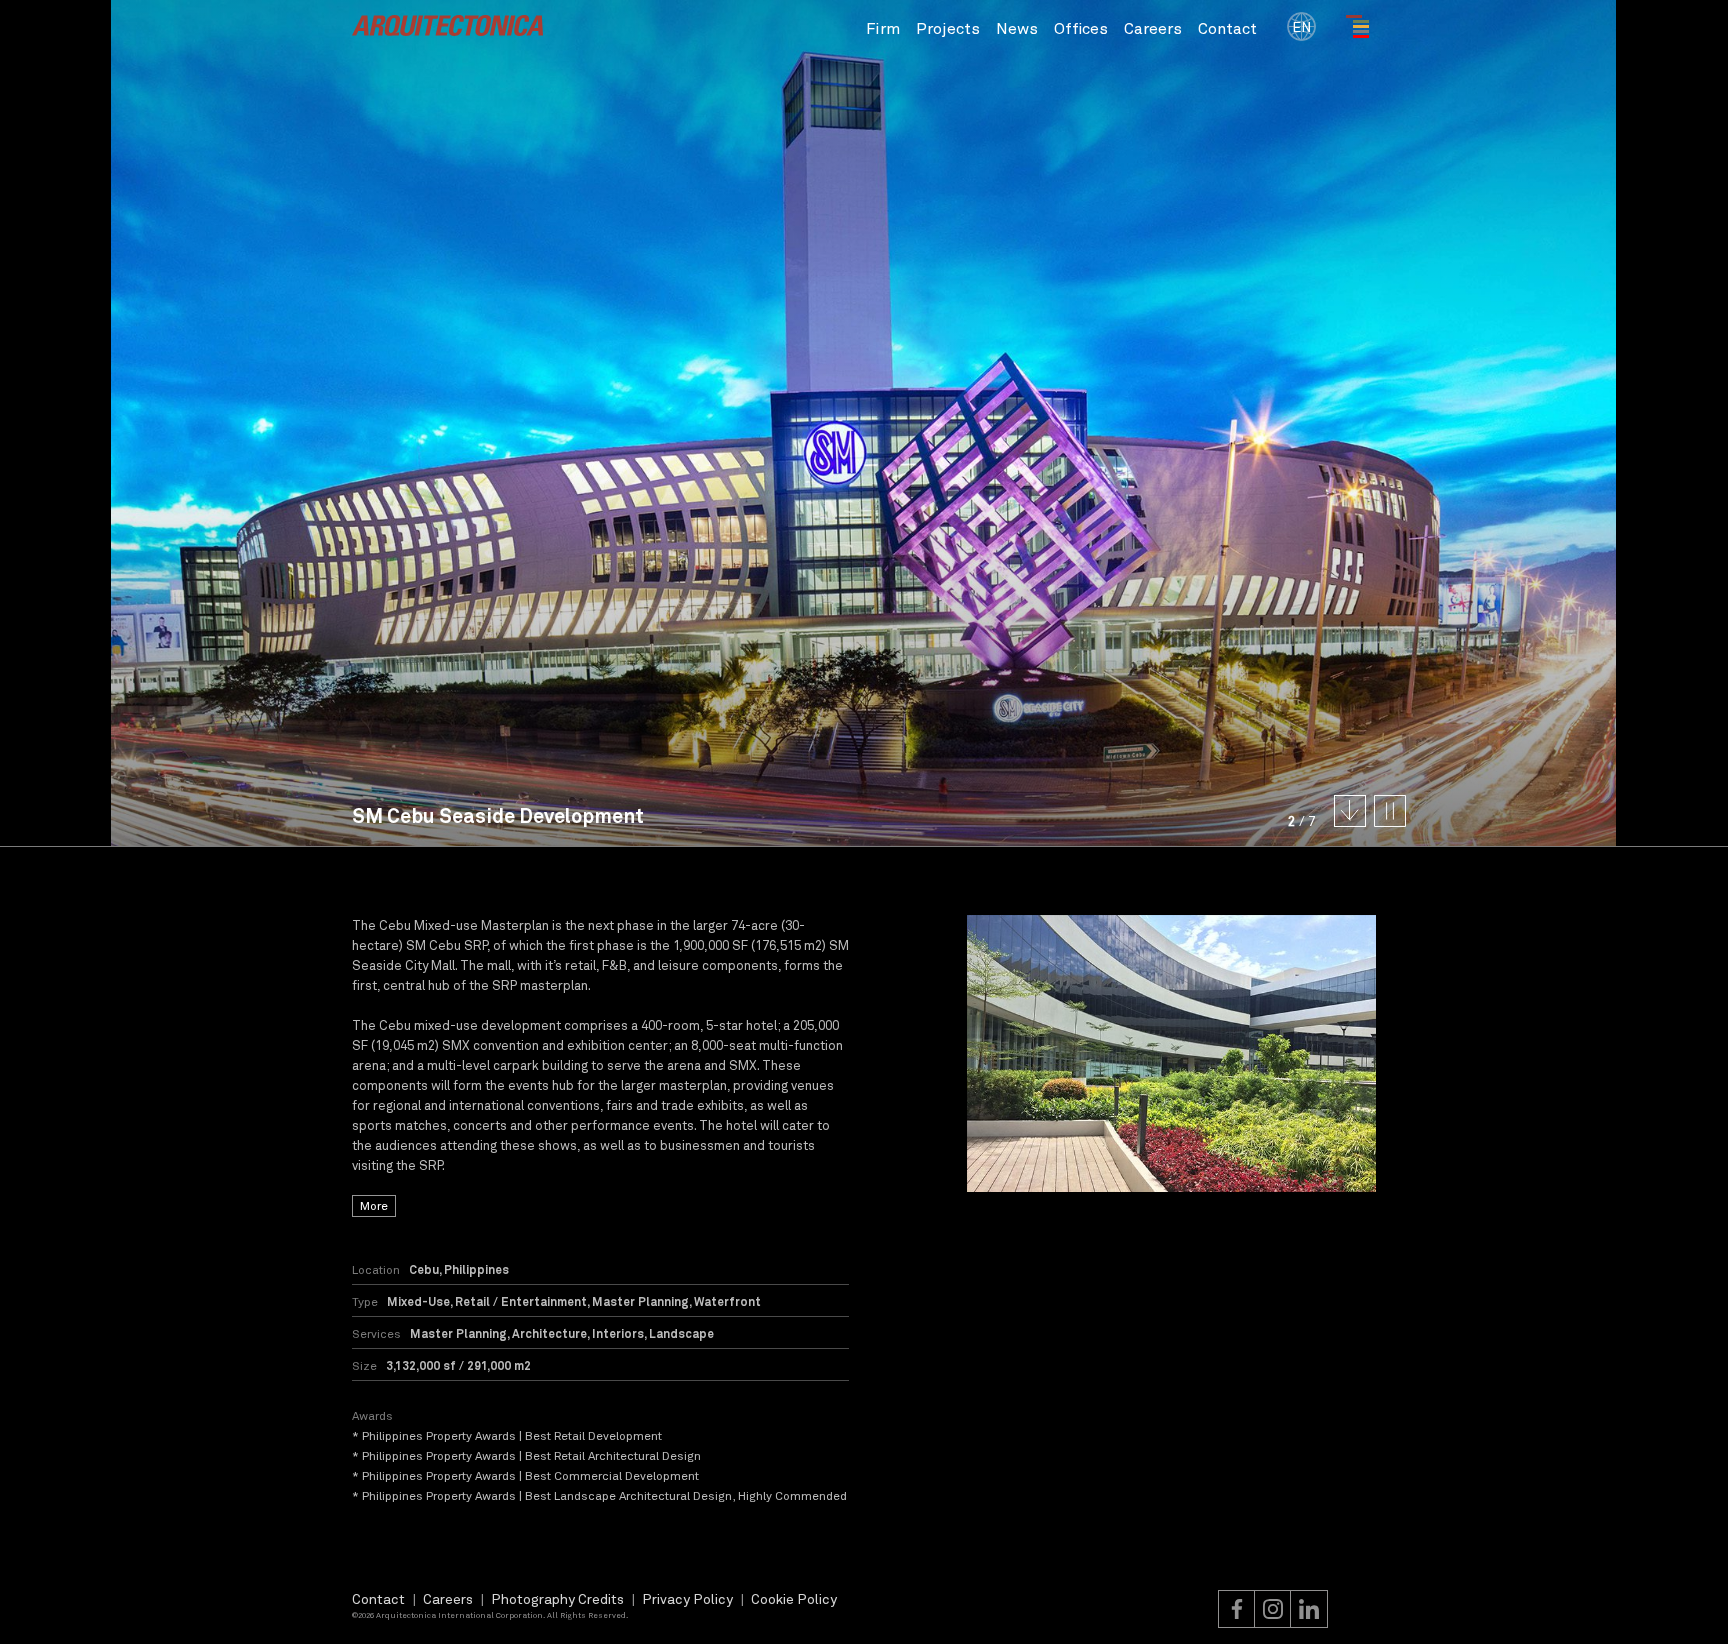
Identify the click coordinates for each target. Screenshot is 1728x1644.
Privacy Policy (687, 1598)
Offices (1081, 27)
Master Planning (640, 1301)
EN (1301, 26)
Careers (1153, 27)
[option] (1172, 1054)
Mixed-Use (418, 1301)
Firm (883, 27)
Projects (948, 27)
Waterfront (727, 1301)
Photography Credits (557, 1598)
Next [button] (1296, 423)
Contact (1227, 27)
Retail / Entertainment (521, 1301)
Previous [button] (432, 423)
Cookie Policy (794, 1598)
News (1017, 27)
